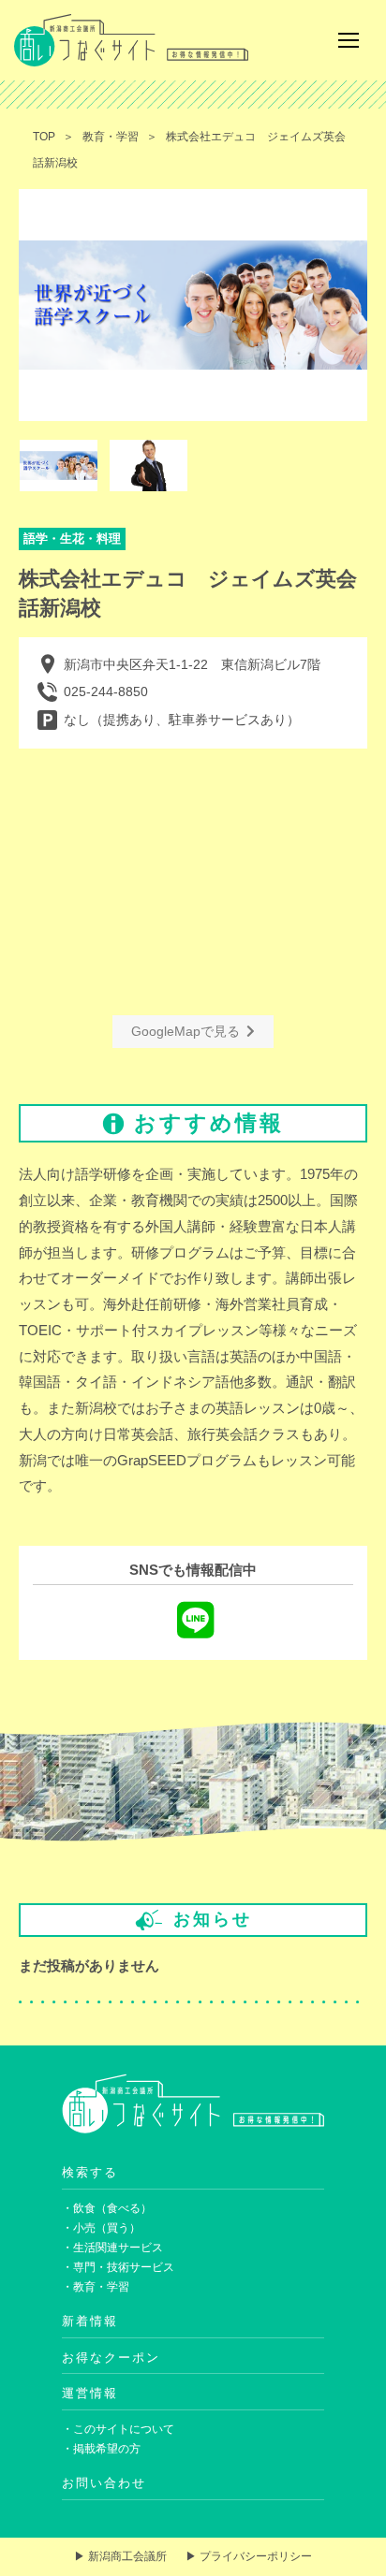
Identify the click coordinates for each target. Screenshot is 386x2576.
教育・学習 (111, 137)
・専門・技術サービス (118, 2267)
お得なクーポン (111, 2358)
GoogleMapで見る (186, 1031)
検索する (90, 2172)
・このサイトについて (118, 2429)
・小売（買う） (101, 2228)
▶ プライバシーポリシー (249, 2556)
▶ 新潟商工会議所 (120, 2556)
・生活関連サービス (112, 2248)
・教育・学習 (96, 2287)
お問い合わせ (104, 2483)
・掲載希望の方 (101, 2449)
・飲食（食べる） (107, 2208)
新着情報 (90, 2321)
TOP (44, 137)
